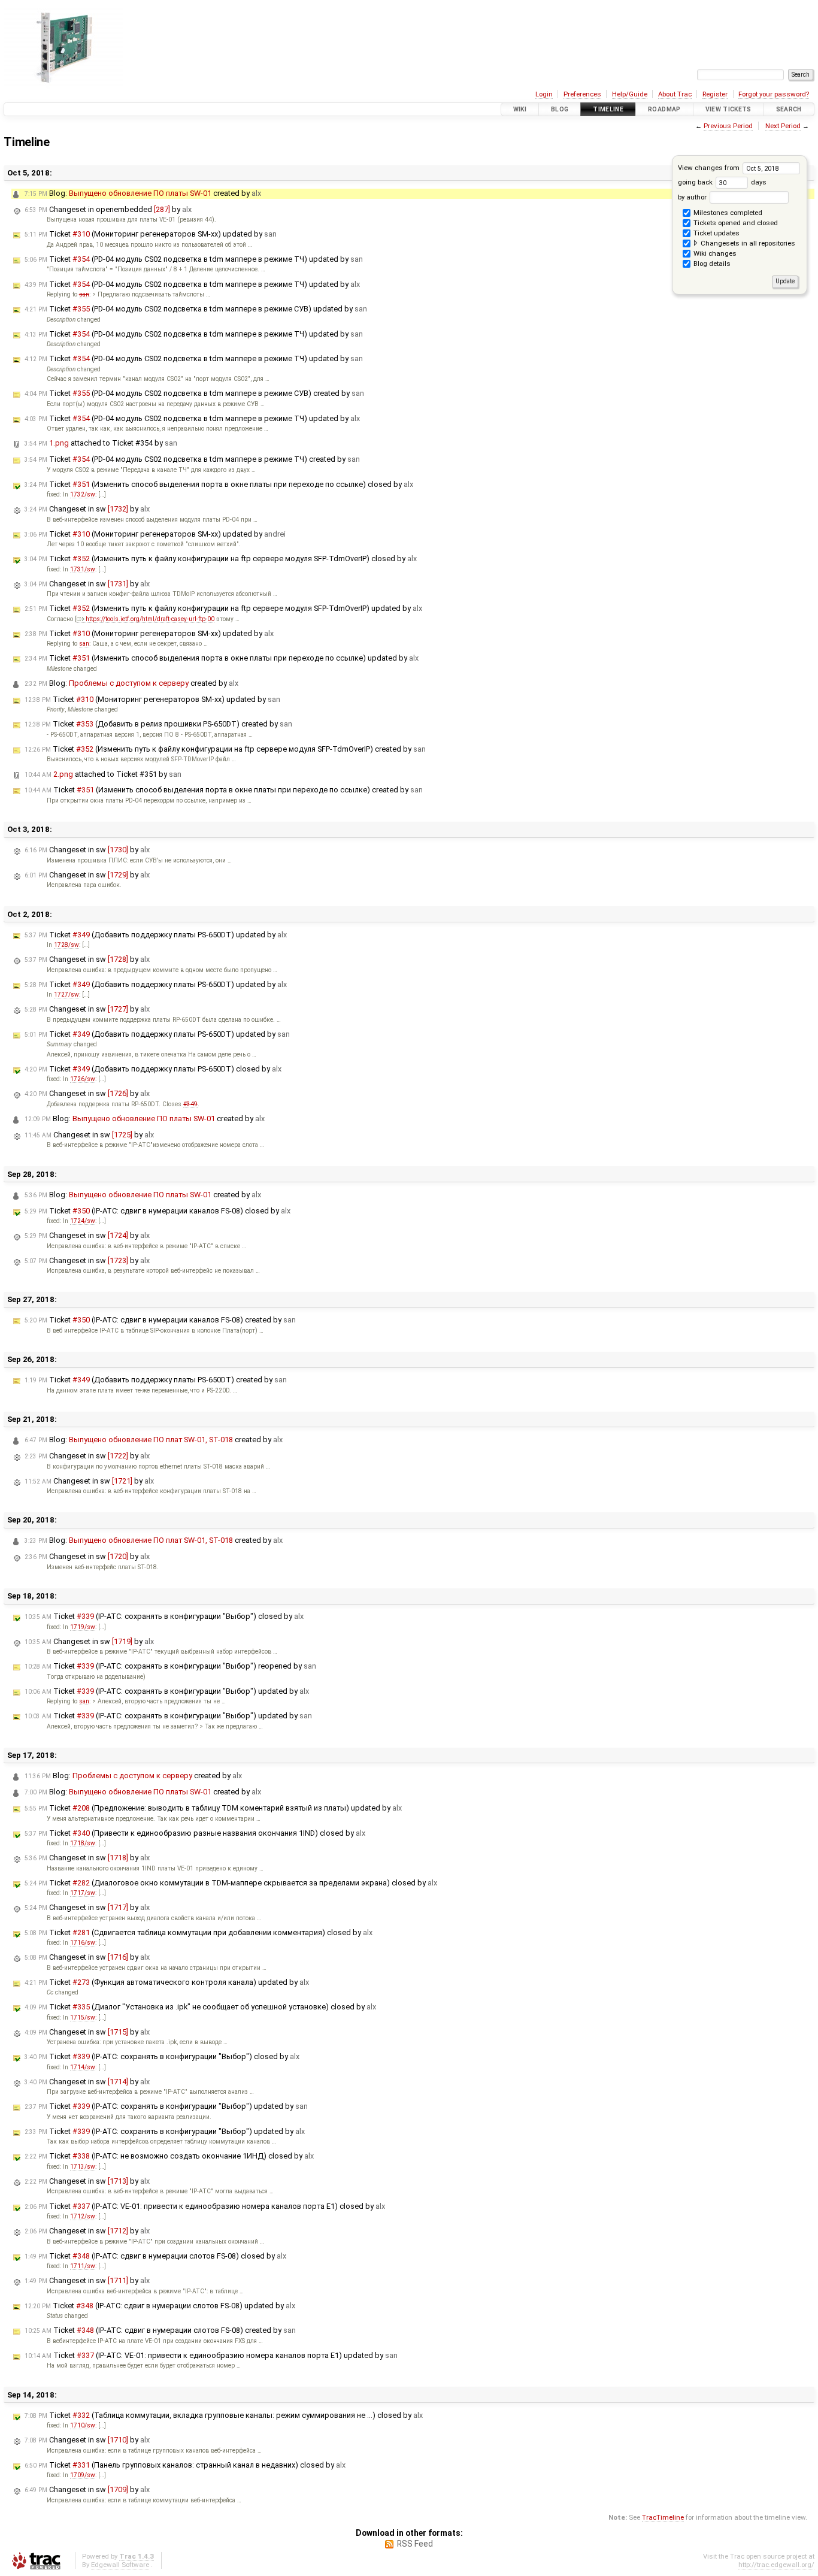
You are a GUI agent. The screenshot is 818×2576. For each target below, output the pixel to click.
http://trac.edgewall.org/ (776, 2565)
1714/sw (83, 2067)
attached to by (101, 443)
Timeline (608, 109)
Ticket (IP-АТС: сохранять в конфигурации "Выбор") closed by (164, 1616)
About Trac (675, 94)
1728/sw (66, 945)
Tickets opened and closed (735, 223)
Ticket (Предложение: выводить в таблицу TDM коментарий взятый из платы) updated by (213, 1808)
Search (789, 109)
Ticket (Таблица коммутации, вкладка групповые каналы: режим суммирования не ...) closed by (224, 2415)
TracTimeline (663, 2517)
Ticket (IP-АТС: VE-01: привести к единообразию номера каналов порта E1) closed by (205, 2206)
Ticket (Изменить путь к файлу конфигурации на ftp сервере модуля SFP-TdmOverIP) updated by (223, 608)
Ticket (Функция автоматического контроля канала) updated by (167, 1982)
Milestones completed (727, 213)
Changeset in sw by (87, 509)
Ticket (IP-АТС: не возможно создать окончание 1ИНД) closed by (169, 2156)
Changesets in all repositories (747, 243)
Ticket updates (716, 233)
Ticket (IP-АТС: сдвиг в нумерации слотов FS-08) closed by (155, 2256)
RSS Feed (415, 2544)
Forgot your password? (774, 94)
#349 (190, 1104)
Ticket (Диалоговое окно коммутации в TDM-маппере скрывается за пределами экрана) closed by (231, 1883)
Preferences (582, 94)
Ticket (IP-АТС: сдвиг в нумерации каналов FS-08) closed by (157, 1211)
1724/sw (83, 1221)
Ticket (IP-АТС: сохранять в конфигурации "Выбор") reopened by (170, 1666)
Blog (560, 109)
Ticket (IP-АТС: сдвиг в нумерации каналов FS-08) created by (160, 1320)
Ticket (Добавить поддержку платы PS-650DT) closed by (153, 1069)
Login (544, 94)
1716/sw (83, 1943)
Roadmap (664, 109)
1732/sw (83, 494)
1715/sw (83, 2017)
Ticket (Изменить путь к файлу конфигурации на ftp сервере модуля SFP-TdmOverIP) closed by (221, 559)
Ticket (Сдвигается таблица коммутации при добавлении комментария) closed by (199, 1932)
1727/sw (66, 995)
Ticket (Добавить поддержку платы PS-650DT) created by (156, 1380)
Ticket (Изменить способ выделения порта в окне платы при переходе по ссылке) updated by (222, 658)
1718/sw (83, 1843)
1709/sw (83, 2475)
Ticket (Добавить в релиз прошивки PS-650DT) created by (158, 724)
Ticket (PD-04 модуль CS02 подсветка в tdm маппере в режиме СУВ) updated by (196, 309)
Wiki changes (714, 253)
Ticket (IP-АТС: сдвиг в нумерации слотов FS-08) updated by (160, 2306)
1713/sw (83, 2167)
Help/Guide (630, 94)
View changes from (710, 168)
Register (715, 94)
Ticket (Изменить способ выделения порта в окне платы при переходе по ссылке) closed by (219, 484)
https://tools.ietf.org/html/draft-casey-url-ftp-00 (150, 619)
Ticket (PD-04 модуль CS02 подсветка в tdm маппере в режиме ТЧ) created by (192, 459)
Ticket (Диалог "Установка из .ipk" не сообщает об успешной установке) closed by (200, 2007)
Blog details (711, 264)
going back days (722, 182)
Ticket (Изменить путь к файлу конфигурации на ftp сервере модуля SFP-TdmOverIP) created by (225, 749)
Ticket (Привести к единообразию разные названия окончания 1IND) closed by (195, 1833)
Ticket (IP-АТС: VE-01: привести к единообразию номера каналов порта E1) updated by (211, 2355)
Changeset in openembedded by (108, 209)
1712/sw (83, 2216)
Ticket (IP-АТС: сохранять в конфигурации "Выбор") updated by (167, 1691)
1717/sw (83, 1893)
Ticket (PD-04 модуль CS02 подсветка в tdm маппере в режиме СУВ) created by (194, 393)
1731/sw (83, 569)
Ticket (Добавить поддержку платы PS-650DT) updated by (156, 935)
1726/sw (83, 1079)
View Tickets (728, 109)
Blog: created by (143, 193)
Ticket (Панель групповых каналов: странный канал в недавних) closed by (185, 2465)
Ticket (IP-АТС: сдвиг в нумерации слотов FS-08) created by (160, 2330)
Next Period (783, 126)
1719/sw (83, 1627)
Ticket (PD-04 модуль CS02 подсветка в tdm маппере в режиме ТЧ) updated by (194, 259)
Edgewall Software (120, 2565)
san (84, 294)
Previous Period (728, 126)
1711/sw (83, 2266)
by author (693, 197)
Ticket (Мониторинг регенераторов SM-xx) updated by (151, 234)
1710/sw (83, 2425)
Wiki (520, 109)
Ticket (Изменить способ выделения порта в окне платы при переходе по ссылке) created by (224, 790)
